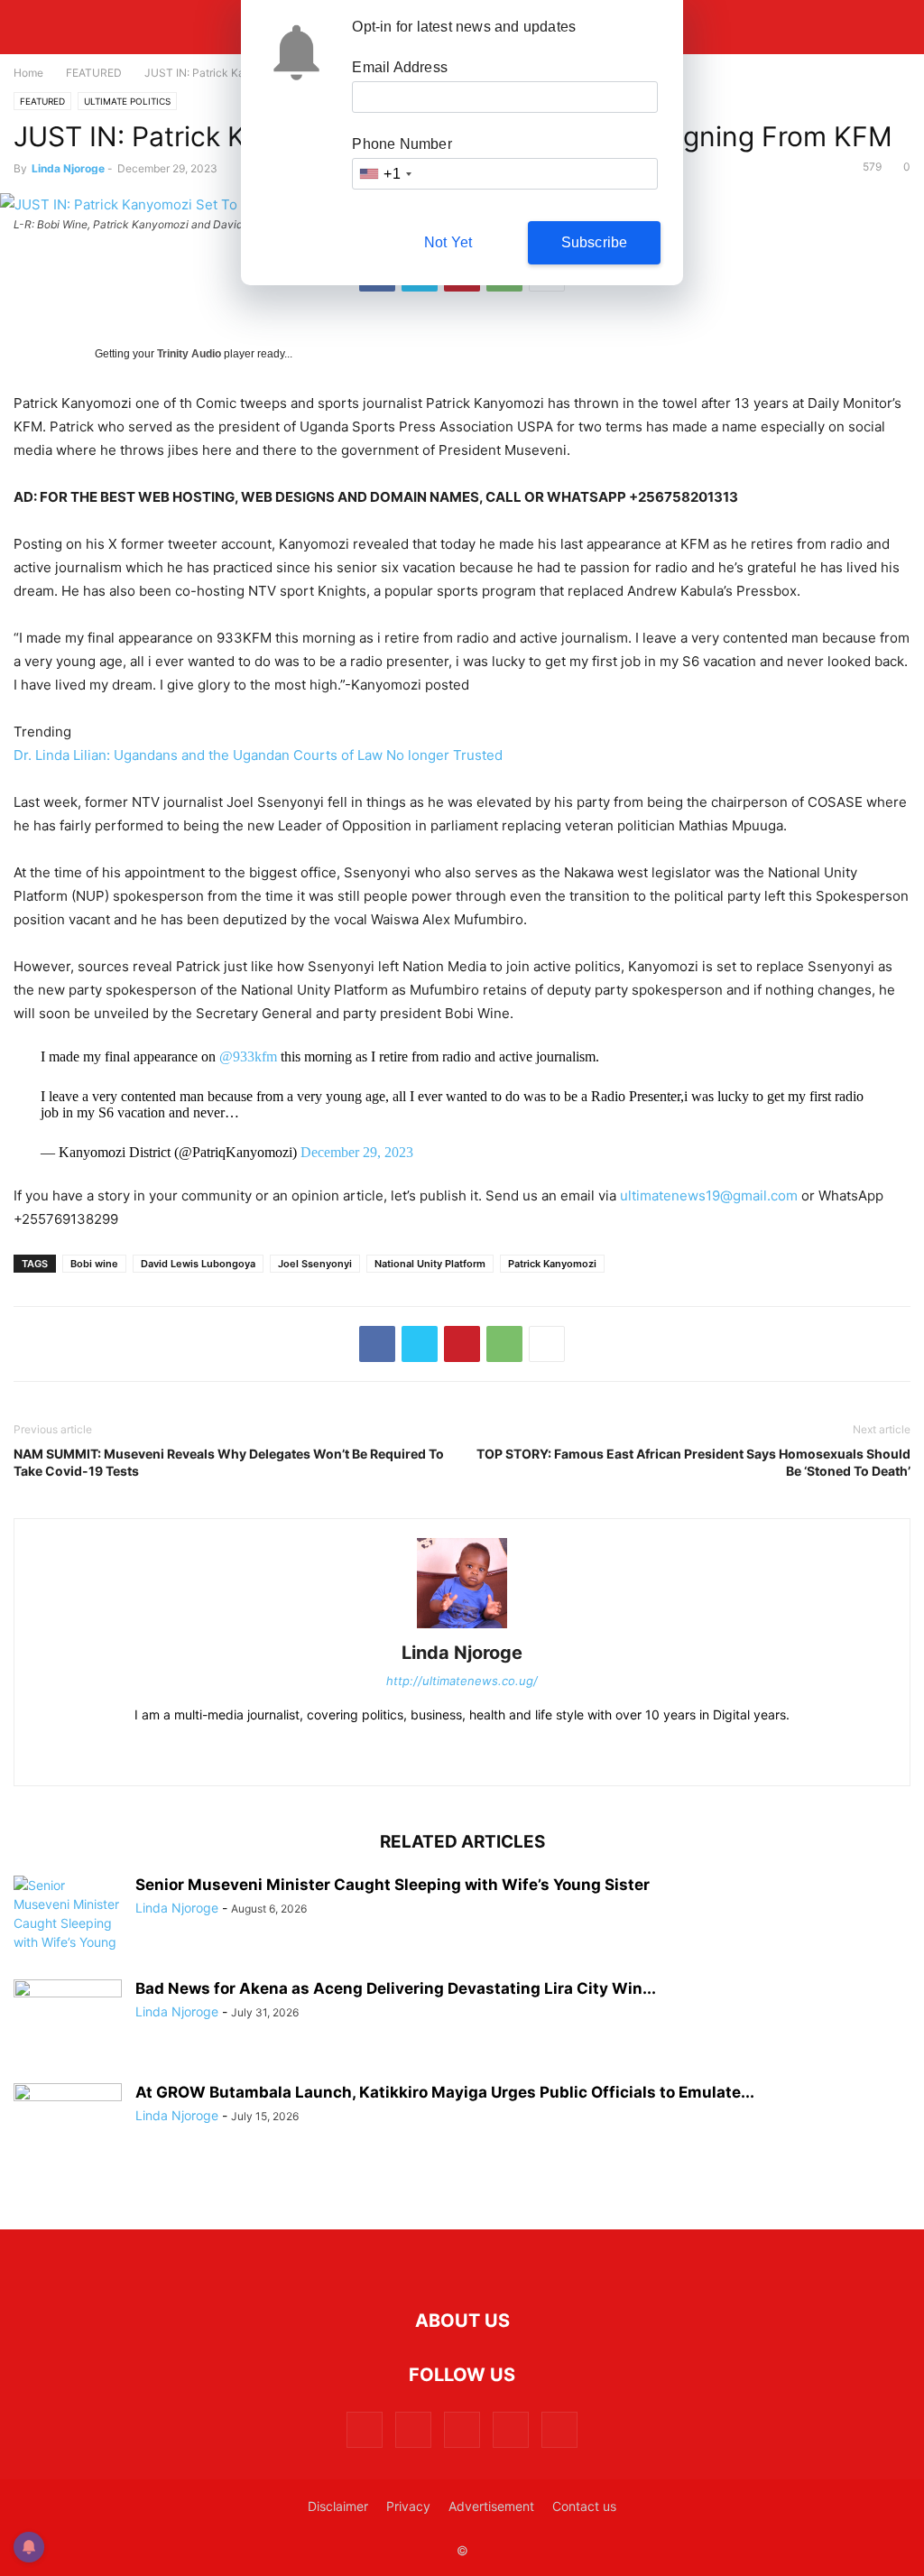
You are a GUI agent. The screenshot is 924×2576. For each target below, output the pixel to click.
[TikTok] (552, 1753)
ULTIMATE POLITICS (127, 101)
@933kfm (248, 1056)
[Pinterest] (462, 1344)
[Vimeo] (511, 2429)
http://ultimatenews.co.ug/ (462, 1681)
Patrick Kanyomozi (552, 1264)
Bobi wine (94, 1264)
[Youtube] (559, 2429)
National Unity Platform (430, 1264)
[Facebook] (377, 1344)
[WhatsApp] (504, 1344)
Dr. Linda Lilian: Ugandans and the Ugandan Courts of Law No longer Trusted (258, 755)
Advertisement (491, 2506)
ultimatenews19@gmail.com (709, 1195)
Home (28, 73)
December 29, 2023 (357, 1152)
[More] (547, 1344)
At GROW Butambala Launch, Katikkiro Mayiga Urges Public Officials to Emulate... (445, 2092)
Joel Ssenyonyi (315, 1264)
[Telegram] (505, 1753)
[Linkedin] (458, 1753)
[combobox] (384, 174)
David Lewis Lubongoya (198, 1264)
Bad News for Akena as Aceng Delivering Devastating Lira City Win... (396, 1988)
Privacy (408, 2506)
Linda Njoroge (68, 168)
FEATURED (94, 73)
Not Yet (448, 242)
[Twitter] (420, 1344)
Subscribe (595, 242)
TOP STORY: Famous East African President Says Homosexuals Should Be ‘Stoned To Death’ (693, 1462)
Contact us (584, 2506)
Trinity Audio (189, 354)
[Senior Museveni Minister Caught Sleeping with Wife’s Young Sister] (68, 1923)
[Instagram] (411, 1753)
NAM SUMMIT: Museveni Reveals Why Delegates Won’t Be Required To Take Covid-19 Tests (229, 1462)
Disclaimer (338, 2506)
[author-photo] (462, 1628)
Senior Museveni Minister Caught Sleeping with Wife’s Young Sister (393, 1885)
